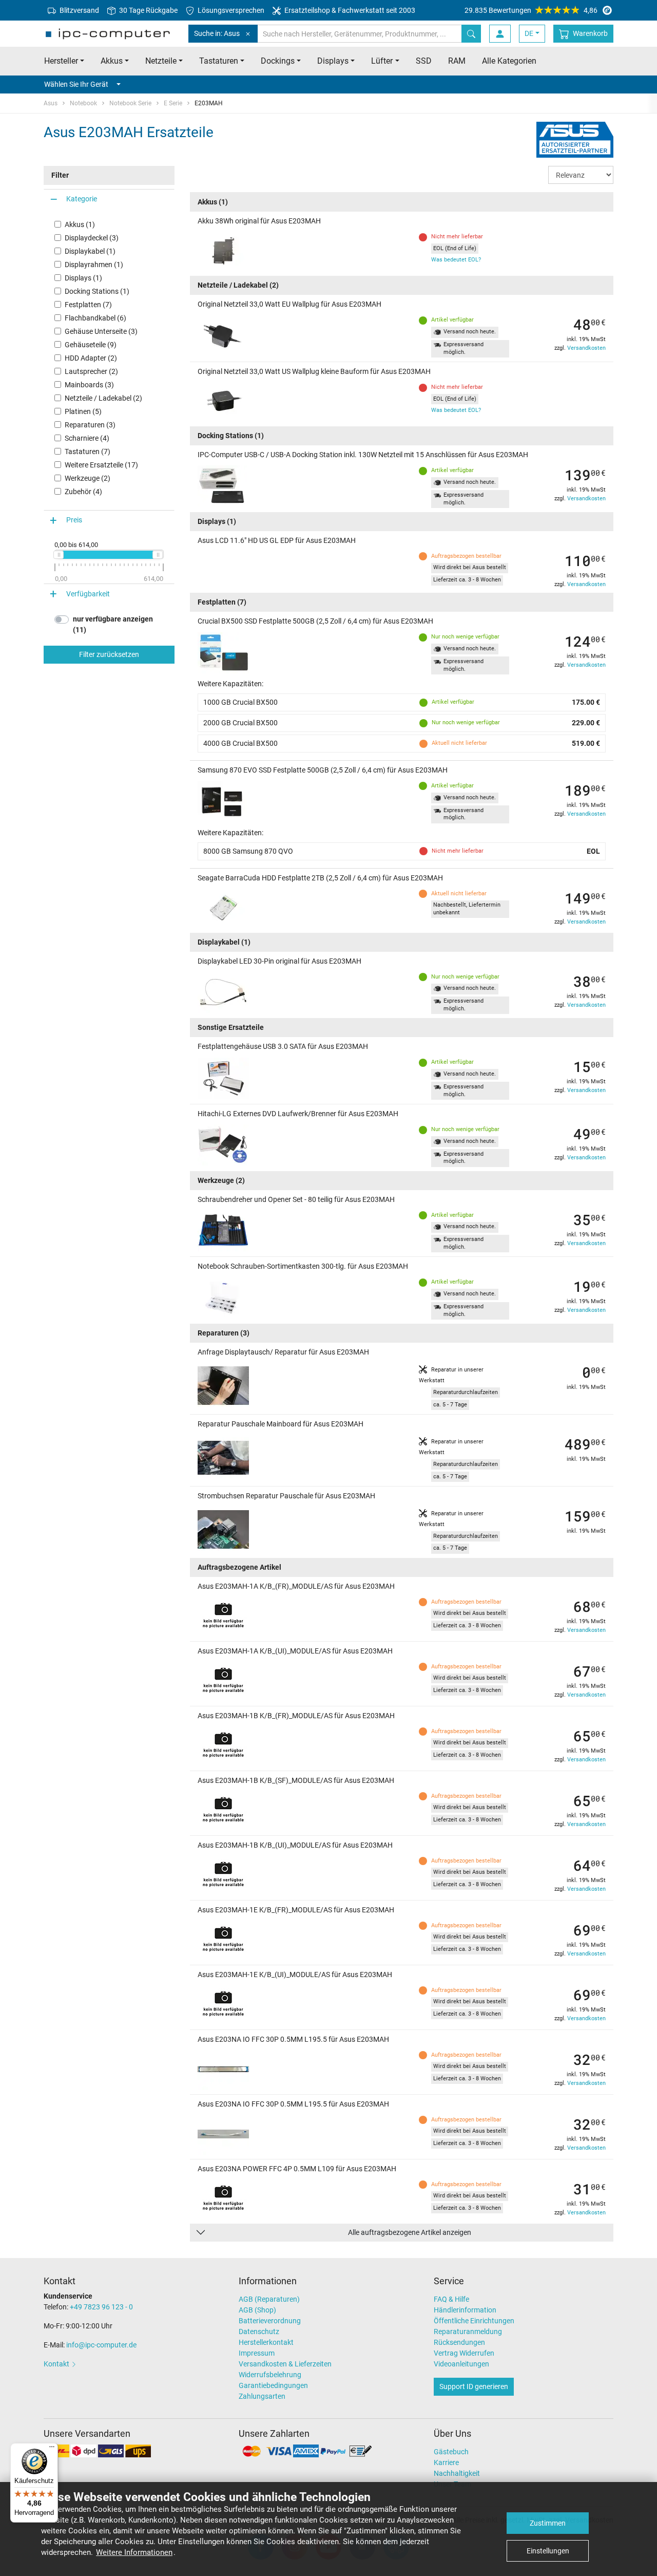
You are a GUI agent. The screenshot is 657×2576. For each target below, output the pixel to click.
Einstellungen (548, 2551)
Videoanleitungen (461, 2364)
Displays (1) (83, 278)
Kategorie (82, 199)
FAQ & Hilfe (451, 2299)
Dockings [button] (278, 61)
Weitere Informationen (134, 2552)
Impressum (257, 2353)
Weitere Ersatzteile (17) (101, 465)
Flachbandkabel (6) (95, 318)
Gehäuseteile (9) (91, 345)
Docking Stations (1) (97, 291)
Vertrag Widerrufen (464, 2353)
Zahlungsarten (262, 2396)
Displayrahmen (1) (94, 265)
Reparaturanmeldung (468, 2331)
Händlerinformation (465, 2310)
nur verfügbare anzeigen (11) (113, 625)
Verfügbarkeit (88, 594)
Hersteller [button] (61, 61)
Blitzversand (79, 10)
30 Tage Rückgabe (148, 10)
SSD (424, 61)
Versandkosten (586, 348)
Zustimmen (548, 2523)
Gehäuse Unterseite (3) (101, 331)
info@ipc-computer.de (101, 2345)
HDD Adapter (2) (91, 358)
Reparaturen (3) (90, 425)
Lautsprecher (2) (91, 371)
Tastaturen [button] (219, 61)
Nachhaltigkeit (457, 2473)
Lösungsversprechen (230, 10)
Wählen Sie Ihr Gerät (76, 84)
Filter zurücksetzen (109, 655)
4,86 (531, 10)
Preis (74, 520)
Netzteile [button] (161, 61)
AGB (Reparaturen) (269, 2299)
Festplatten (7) (88, 305)
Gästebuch (451, 2452)
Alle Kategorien (509, 61)
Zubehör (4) (83, 492)
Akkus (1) (80, 224)
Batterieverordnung (270, 2321)
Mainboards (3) (89, 385)
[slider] (59, 555)
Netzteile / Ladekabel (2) (103, 398)
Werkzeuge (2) (88, 478)
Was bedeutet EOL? (456, 260)
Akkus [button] (112, 61)
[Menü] (52, 2449)
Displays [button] (333, 61)
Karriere (446, 2462)
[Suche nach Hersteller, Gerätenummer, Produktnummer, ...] (471, 34)
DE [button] (529, 33)
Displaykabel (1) (90, 251)
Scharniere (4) (87, 438)
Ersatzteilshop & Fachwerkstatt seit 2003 (349, 10)
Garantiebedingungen (273, 2385)
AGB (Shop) (257, 2310)
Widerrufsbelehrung (270, 2375)
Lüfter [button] (382, 61)
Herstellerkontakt (266, 2342)
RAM (457, 61)
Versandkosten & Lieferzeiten (285, 2364)
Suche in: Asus (217, 33)
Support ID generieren (474, 2386)
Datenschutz (259, 2331)
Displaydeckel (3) (92, 238)
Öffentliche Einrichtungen (474, 2321)
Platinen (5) (83, 411)
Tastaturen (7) (88, 452)
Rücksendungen (459, 2342)
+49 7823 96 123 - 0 (101, 2307)
